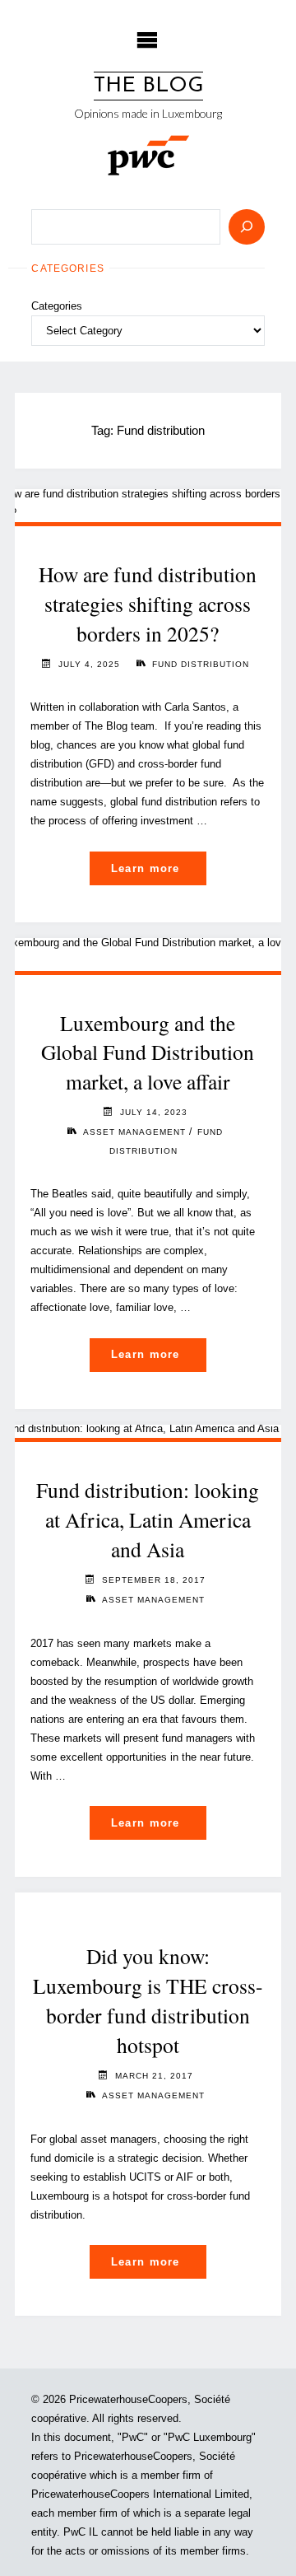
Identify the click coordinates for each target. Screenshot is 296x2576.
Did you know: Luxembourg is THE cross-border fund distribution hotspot (148, 2000)
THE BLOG (148, 86)
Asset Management (134, 1132)
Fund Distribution (201, 664)
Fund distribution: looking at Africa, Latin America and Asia (148, 1519)
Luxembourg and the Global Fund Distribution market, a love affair (148, 1052)
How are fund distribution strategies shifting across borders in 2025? (148, 604)
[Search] (247, 227)
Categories (57, 306)
